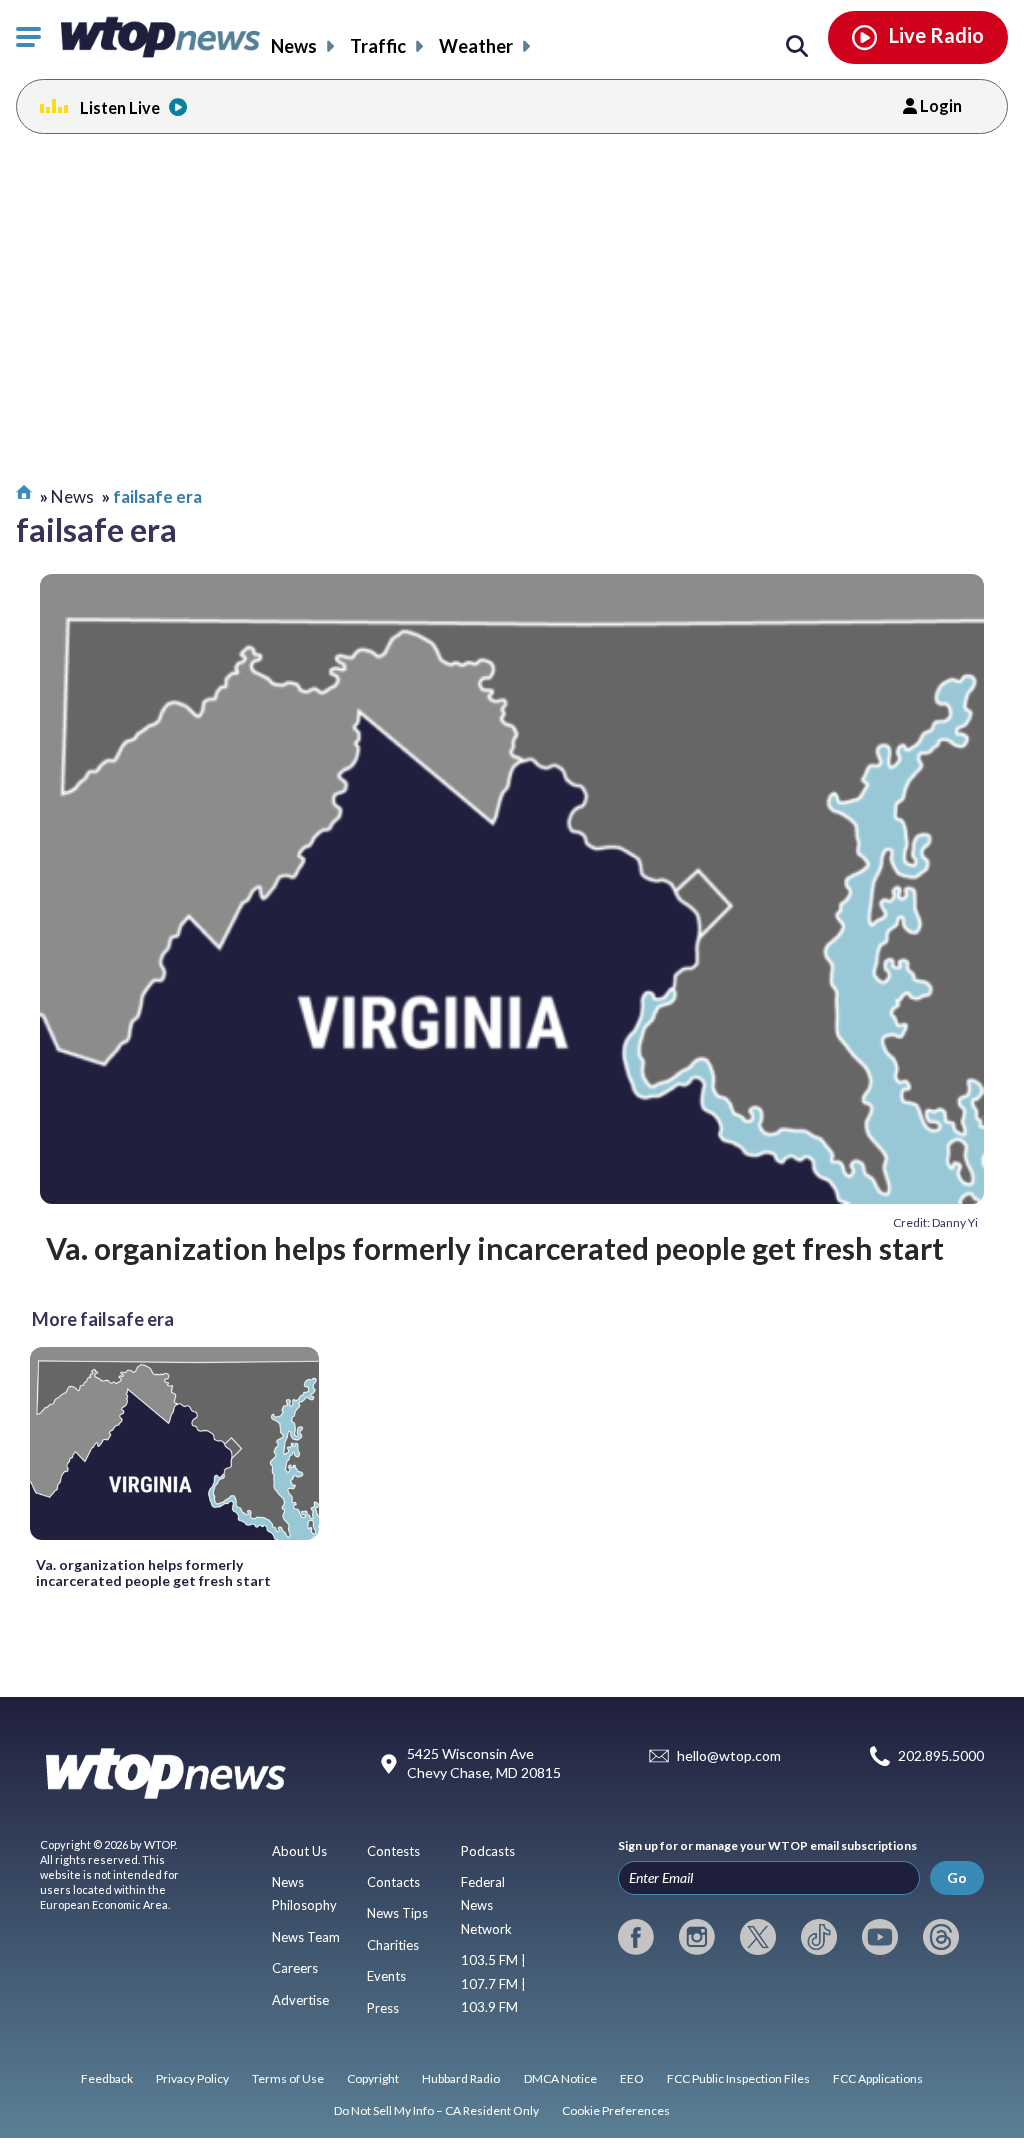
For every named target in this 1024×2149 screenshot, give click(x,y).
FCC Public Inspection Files (738, 2078)
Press (383, 2008)
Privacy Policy (192, 2078)
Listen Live (120, 107)
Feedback (107, 2078)
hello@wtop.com (729, 1756)
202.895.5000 (941, 1756)
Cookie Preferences (616, 2110)
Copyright (373, 2078)
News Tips (397, 1913)
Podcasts (488, 1851)
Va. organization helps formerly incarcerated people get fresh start (495, 1248)
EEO (632, 2078)
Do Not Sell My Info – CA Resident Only (436, 2110)
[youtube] (880, 1937)
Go (957, 1877)
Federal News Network (486, 1905)
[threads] (941, 1937)
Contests (393, 1851)
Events (386, 1976)
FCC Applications (878, 2078)
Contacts (393, 1882)
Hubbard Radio (461, 2078)
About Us (299, 1851)
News (294, 46)
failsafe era (157, 496)
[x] (758, 1937)
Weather (476, 46)
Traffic (378, 46)
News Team (306, 1937)
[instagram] (697, 1937)
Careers (295, 1968)
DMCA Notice (560, 2078)
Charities (393, 1945)
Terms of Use (288, 2078)
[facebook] (636, 1937)
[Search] (797, 47)
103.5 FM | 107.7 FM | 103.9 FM (493, 1983)
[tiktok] (819, 1937)
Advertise (300, 2000)
